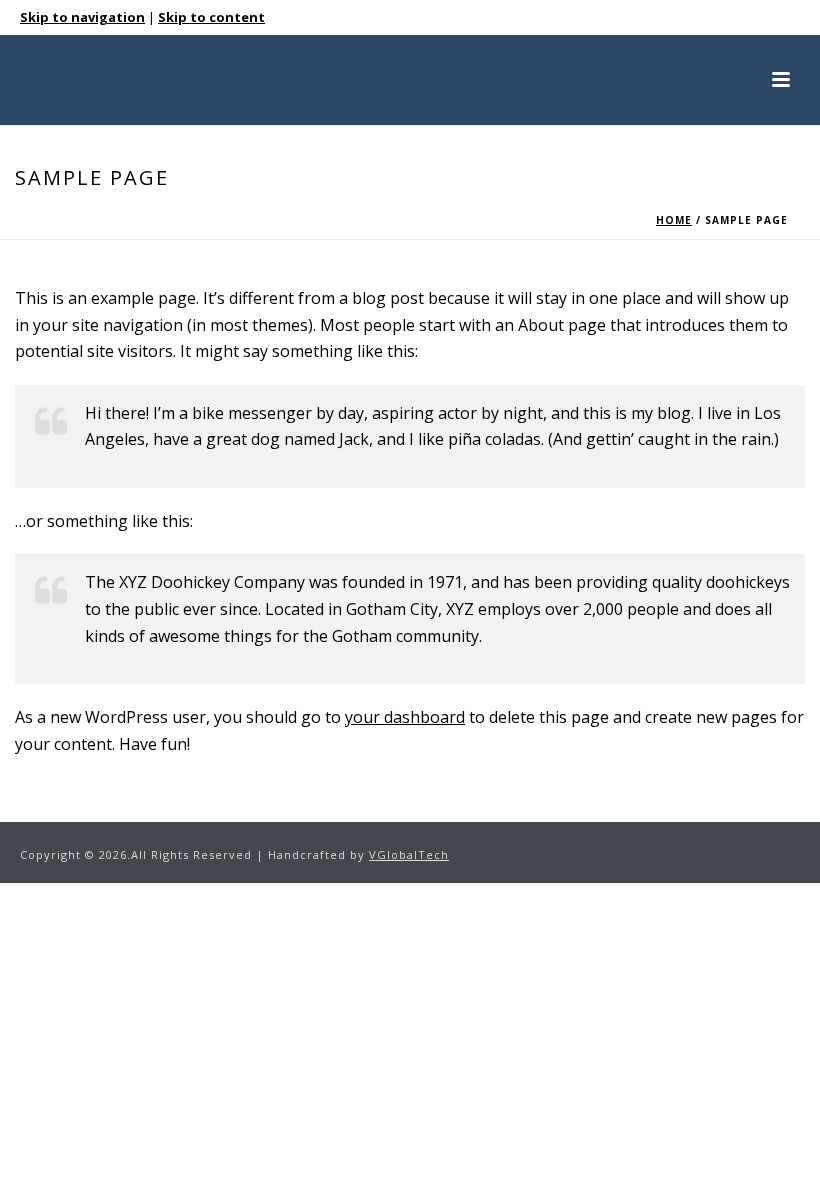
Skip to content (211, 17)
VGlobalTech (409, 854)
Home (674, 220)
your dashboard (405, 717)
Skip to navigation (82, 17)
